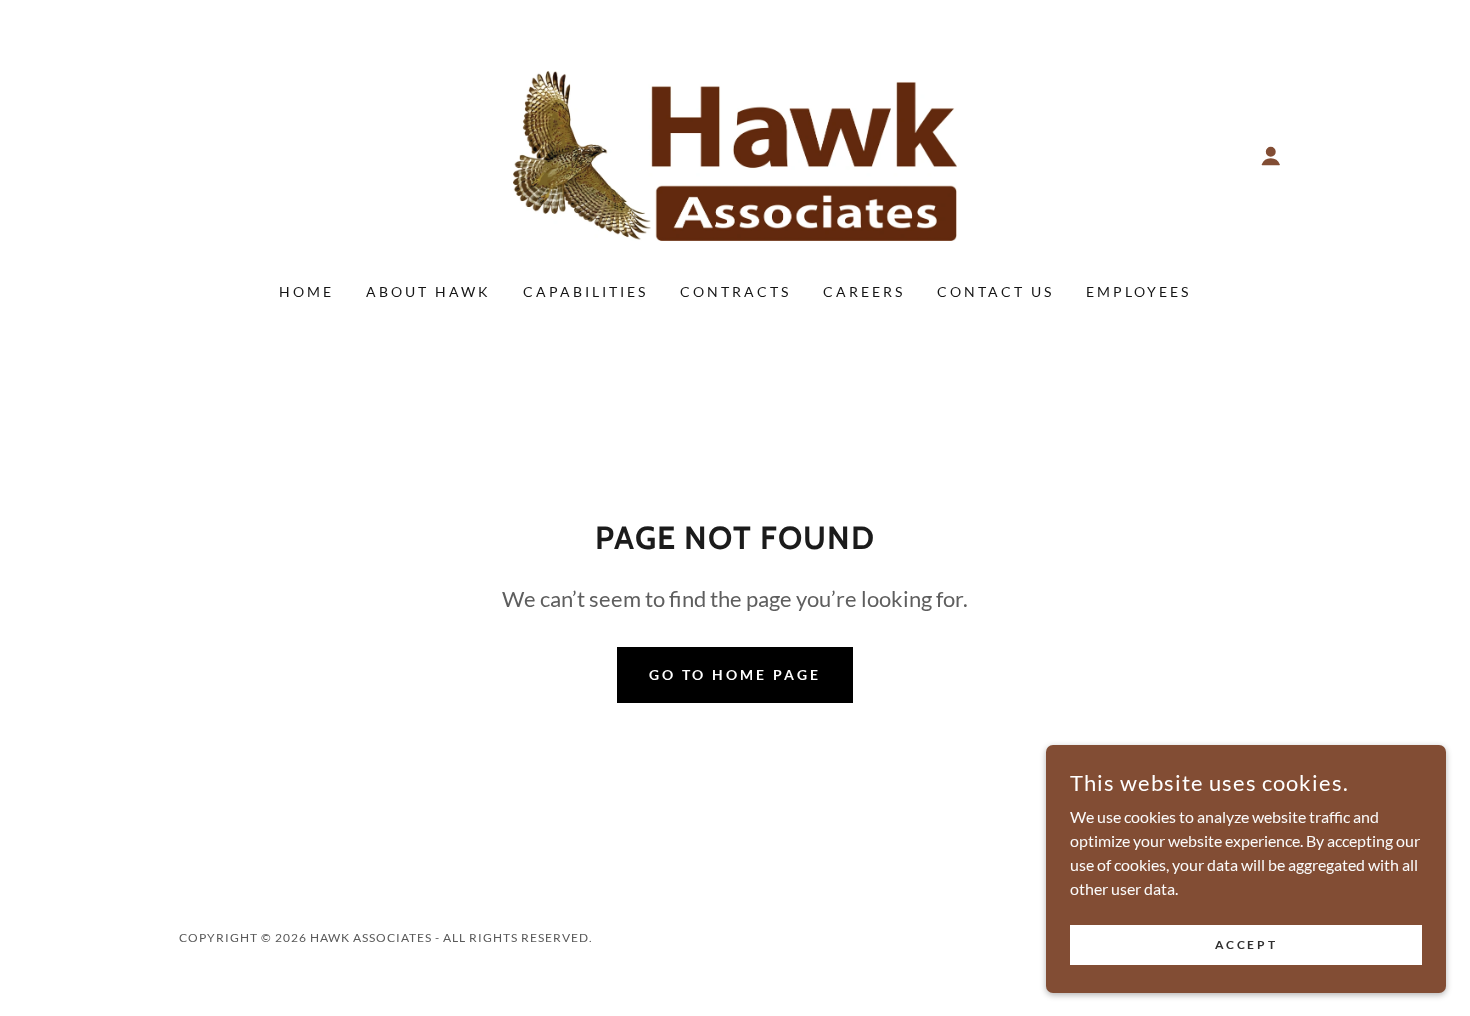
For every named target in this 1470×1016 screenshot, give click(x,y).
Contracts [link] (735, 291)
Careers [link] (864, 291)
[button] (1271, 156)
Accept (1246, 944)
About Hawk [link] (428, 291)
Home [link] (306, 291)
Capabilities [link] (585, 291)
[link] (735, 153)
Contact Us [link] (995, 291)
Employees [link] (1138, 291)
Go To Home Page (735, 674)
